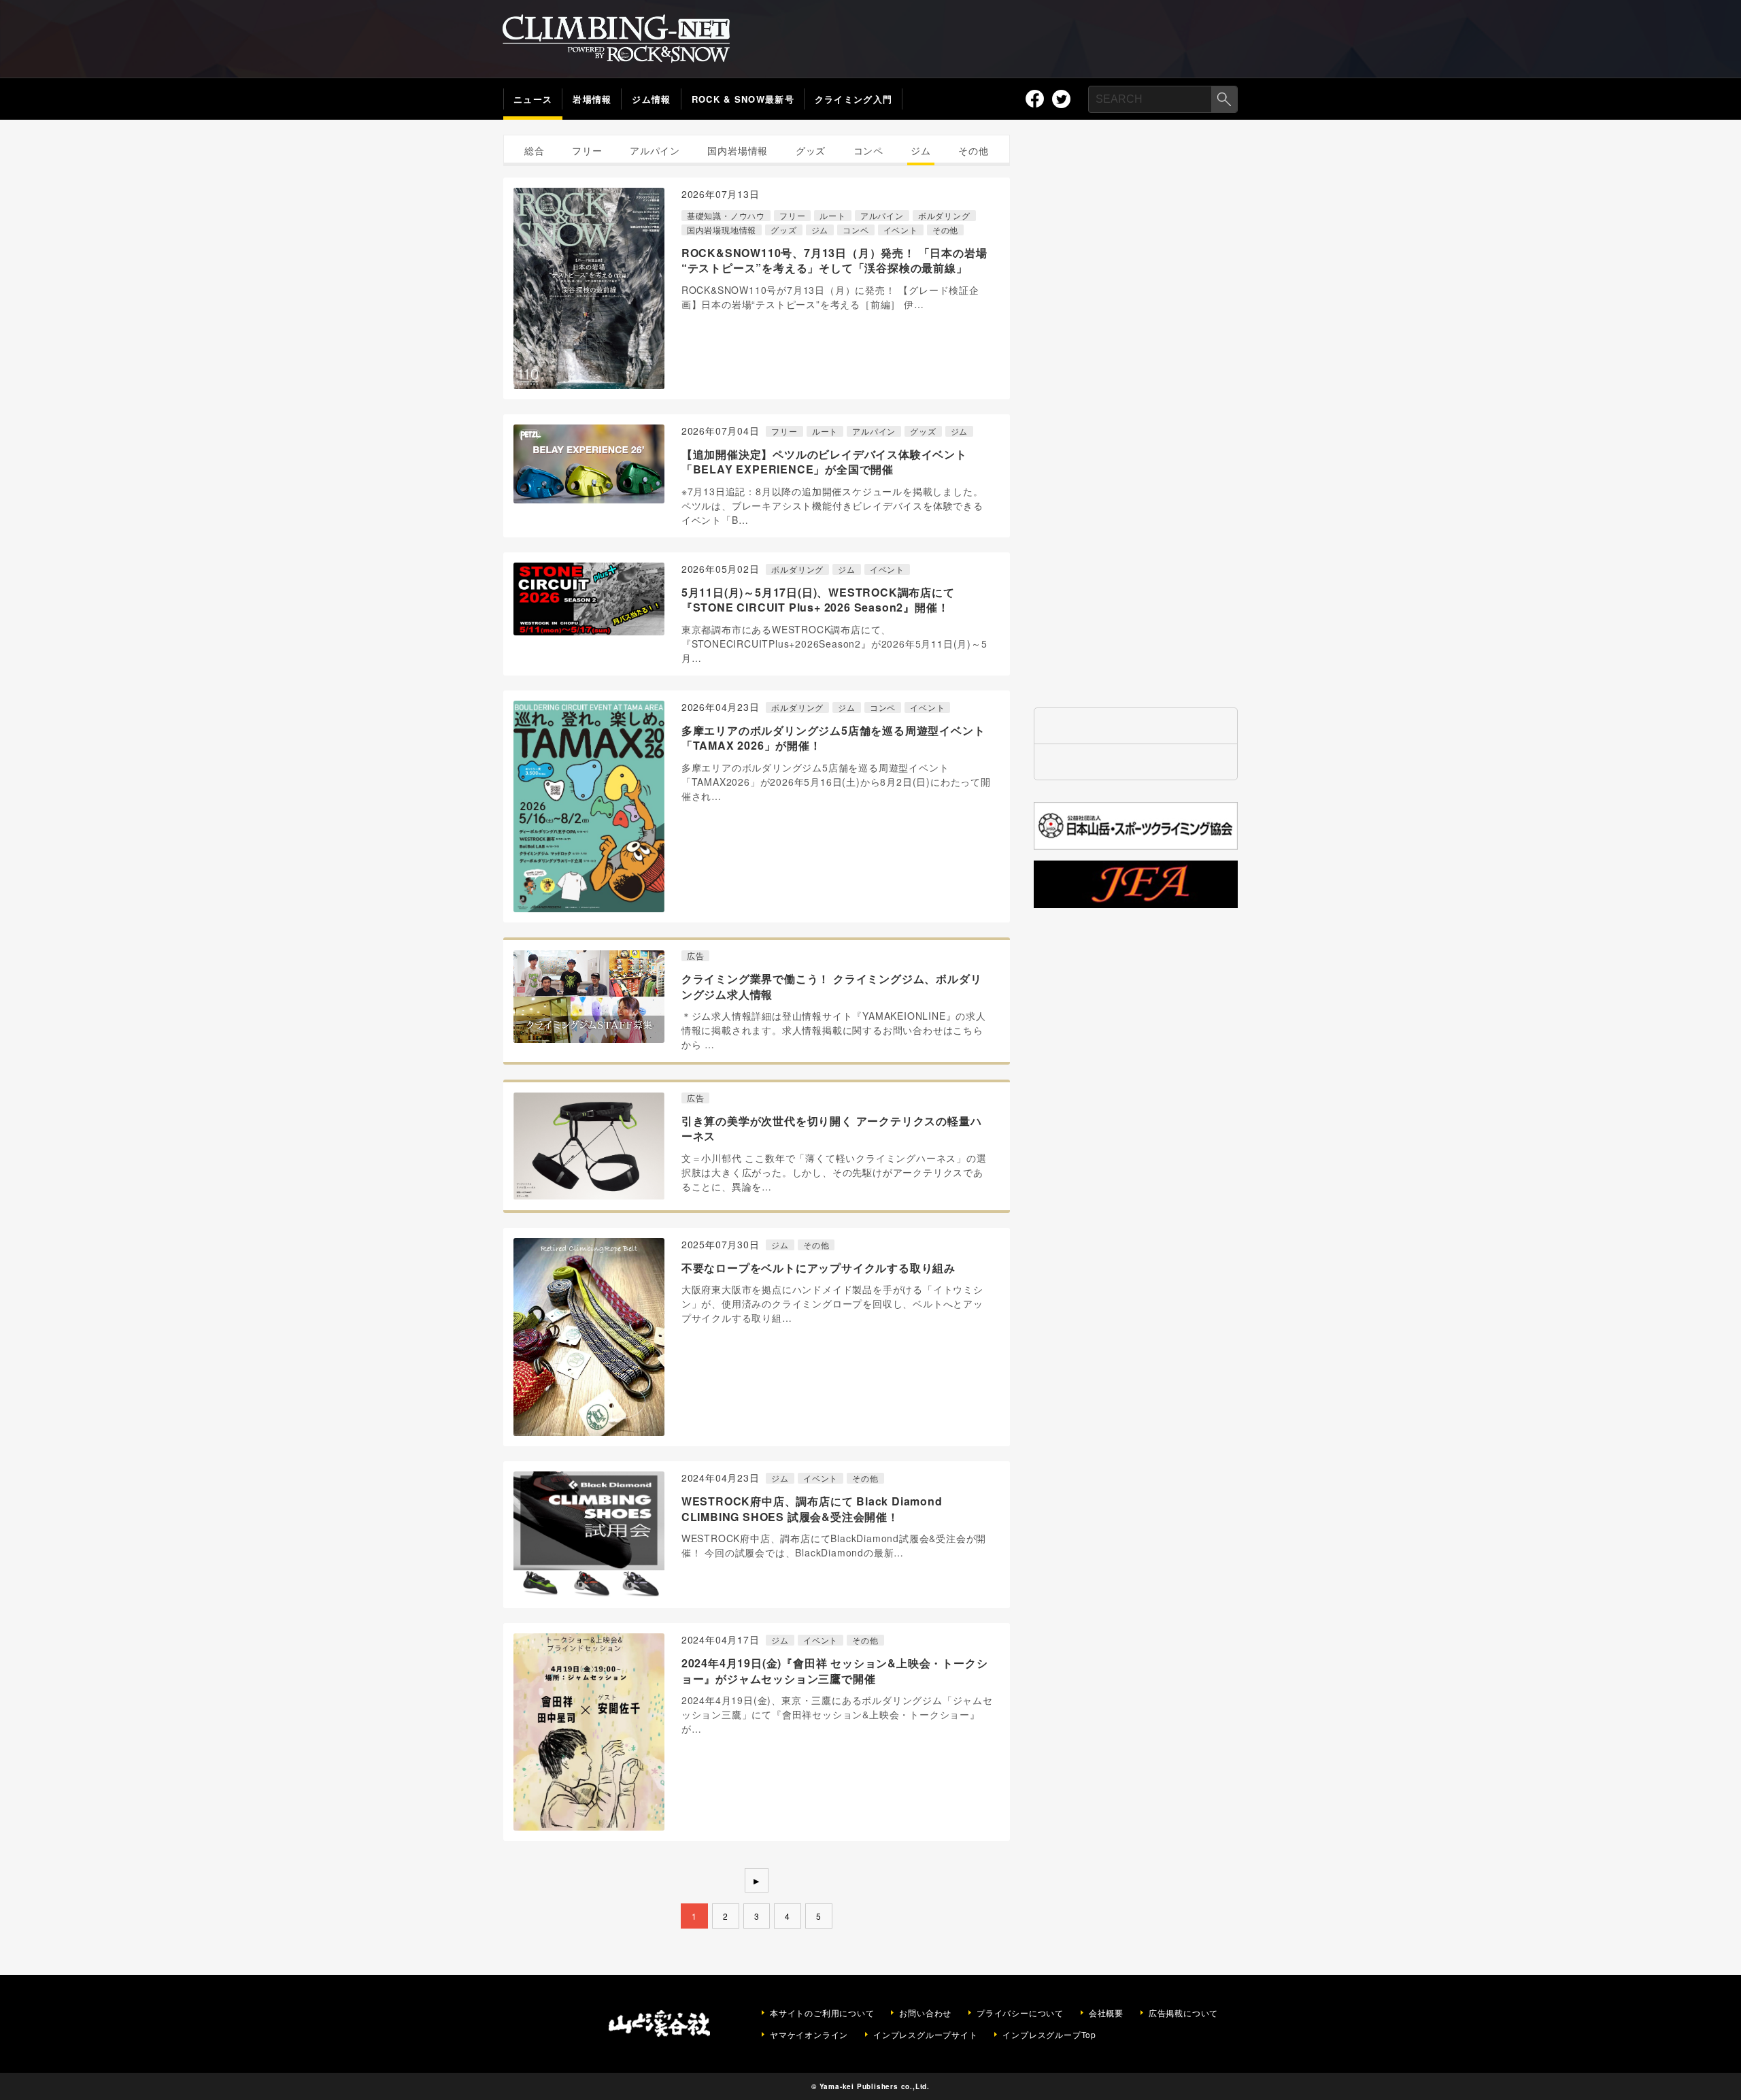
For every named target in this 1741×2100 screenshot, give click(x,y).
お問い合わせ (925, 2013)
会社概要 (1106, 2013)
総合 (535, 150)
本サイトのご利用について (822, 2013)
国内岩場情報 (738, 150)
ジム (921, 150)
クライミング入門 (853, 99)
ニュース (533, 99)
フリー (587, 150)
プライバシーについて (1020, 2013)
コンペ (868, 150)
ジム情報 (651, 99)
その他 (973, 150)
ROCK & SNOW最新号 (743, 99)
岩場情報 (592, 99)
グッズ (811, 150)
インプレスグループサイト (926, 2035)
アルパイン (655, 150)
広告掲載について (1183, 2013)
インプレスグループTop (1049, 2035)
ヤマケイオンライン (809, 2035)
